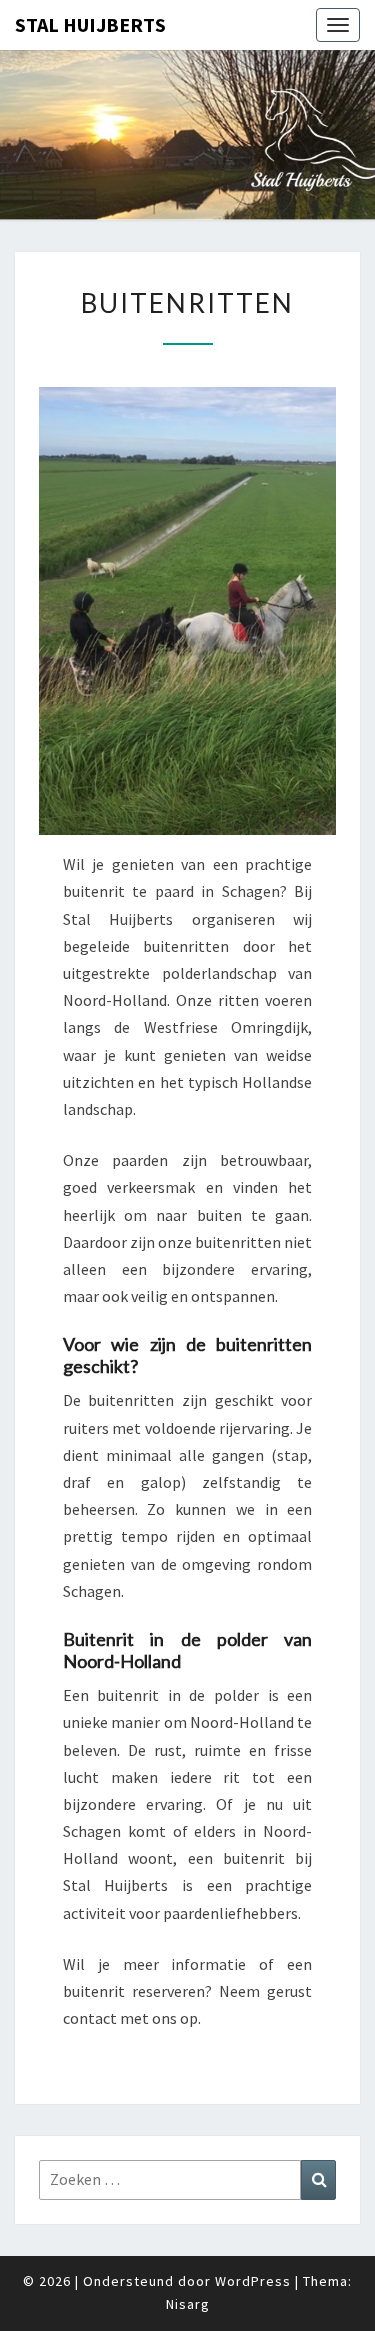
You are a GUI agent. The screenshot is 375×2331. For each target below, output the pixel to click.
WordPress (253, 2281)
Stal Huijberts (90, 24)
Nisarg (188, 2304)
